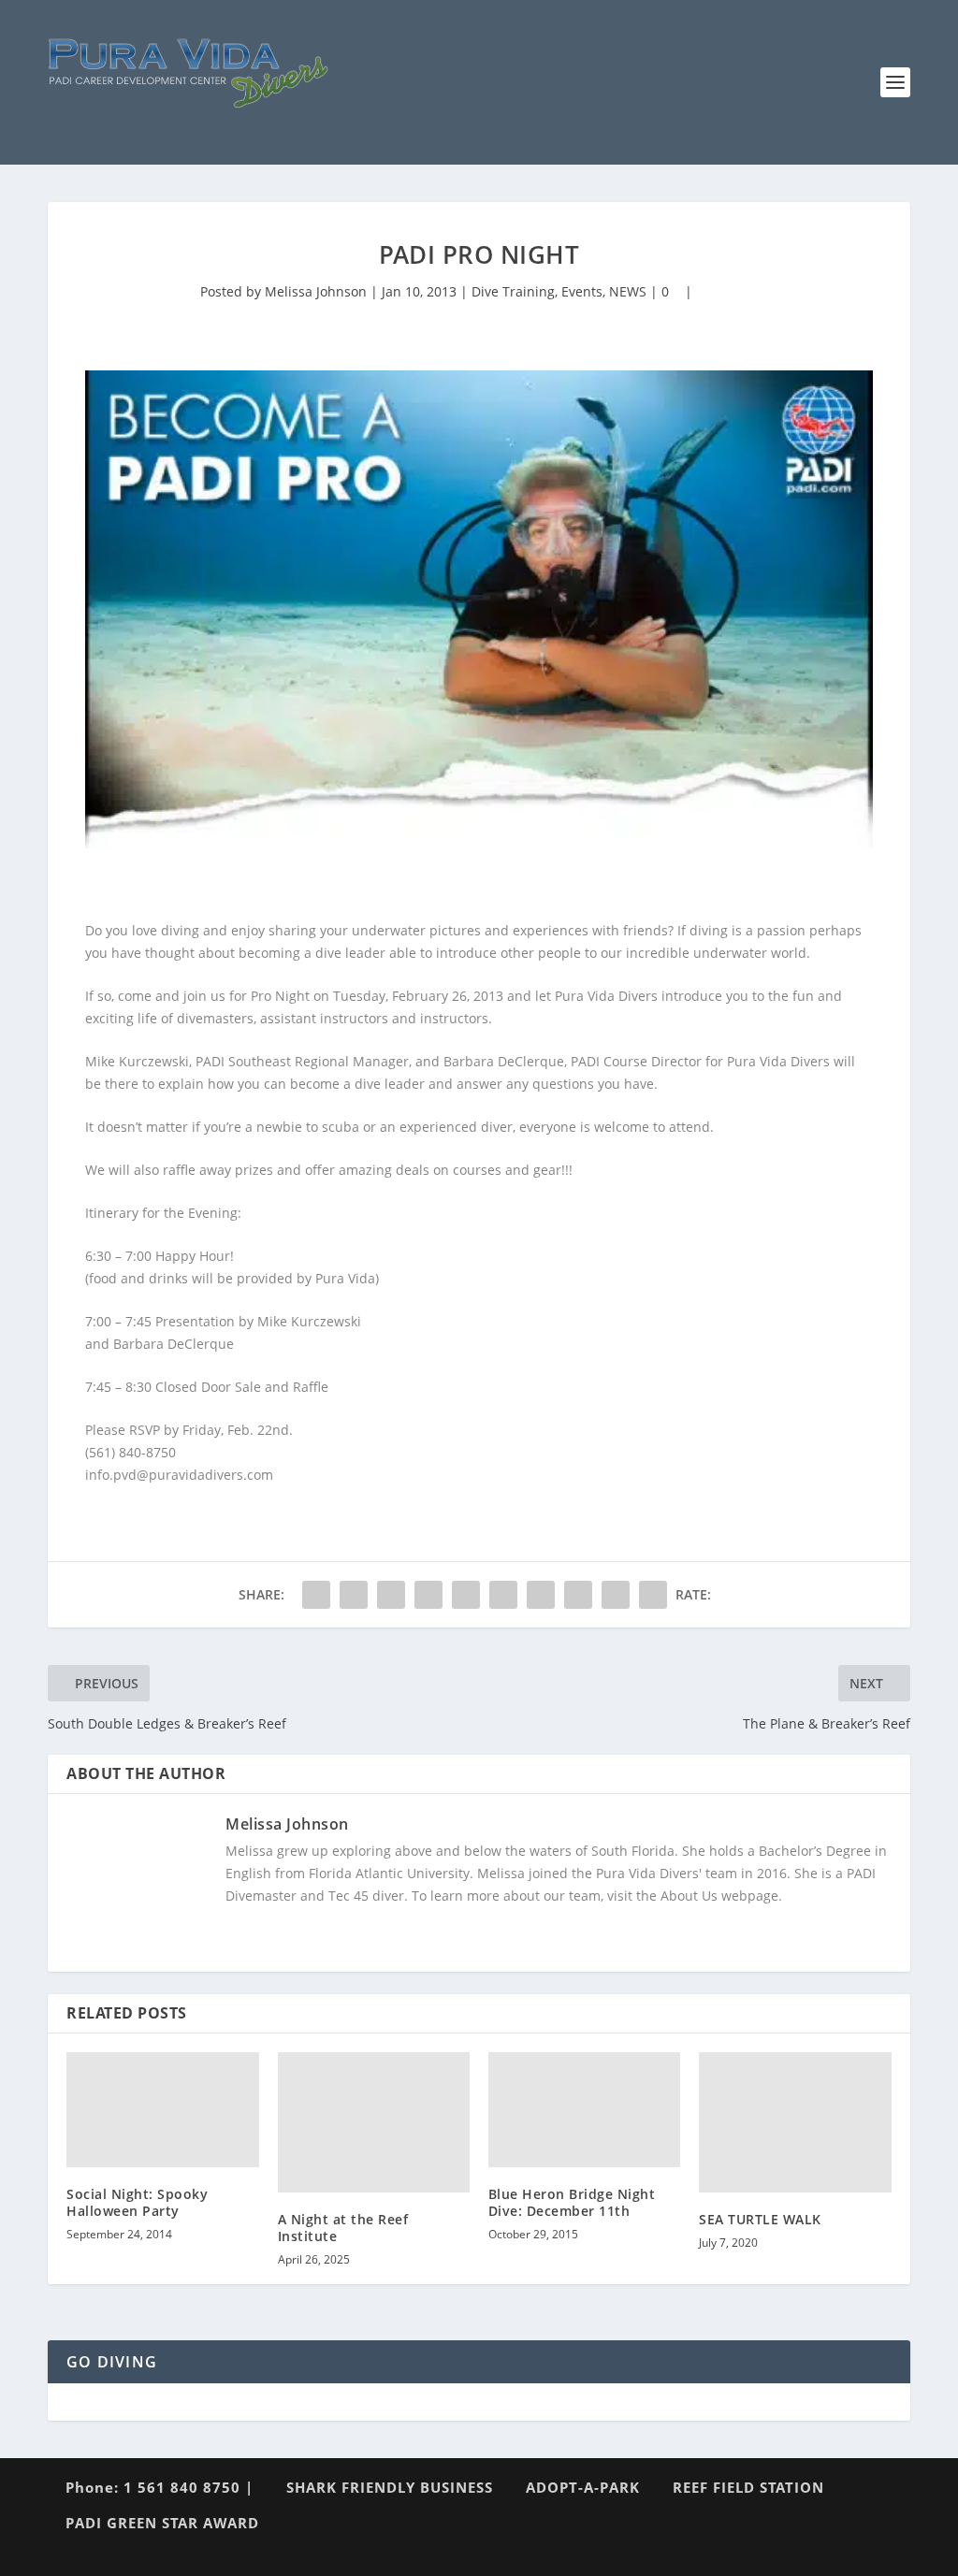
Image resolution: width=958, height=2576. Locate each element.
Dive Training (513, 291)
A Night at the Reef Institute (343, 2228)
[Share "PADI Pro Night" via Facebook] (316, 1595)
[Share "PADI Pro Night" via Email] (616, 1595)
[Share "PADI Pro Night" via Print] (653, 1595)
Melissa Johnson (316, 291)
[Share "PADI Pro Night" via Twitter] (354, 1595)
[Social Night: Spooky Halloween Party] (162, 2110)
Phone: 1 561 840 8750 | (160, 2487)
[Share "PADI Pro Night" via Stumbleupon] (578, 1595)
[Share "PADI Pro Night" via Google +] (391, 1595)
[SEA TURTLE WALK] (795, 2122)
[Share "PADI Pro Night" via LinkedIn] (503, 1595)
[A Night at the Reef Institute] (374, 2122)
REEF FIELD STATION (748, 2487)
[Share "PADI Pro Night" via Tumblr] (428, 1595)
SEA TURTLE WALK (760, 2219)
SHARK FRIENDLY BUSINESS (390, 2487)
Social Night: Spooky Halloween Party (137, 2202)
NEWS (628, 291)
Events (582, 291)
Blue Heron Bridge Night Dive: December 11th (572, 2202)
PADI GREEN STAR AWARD (162, 2523)
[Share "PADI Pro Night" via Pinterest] (466, 1595)
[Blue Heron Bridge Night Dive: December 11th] (584, 2110)
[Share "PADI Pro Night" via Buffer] (541, 1595)
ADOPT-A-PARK (583, 2487)
